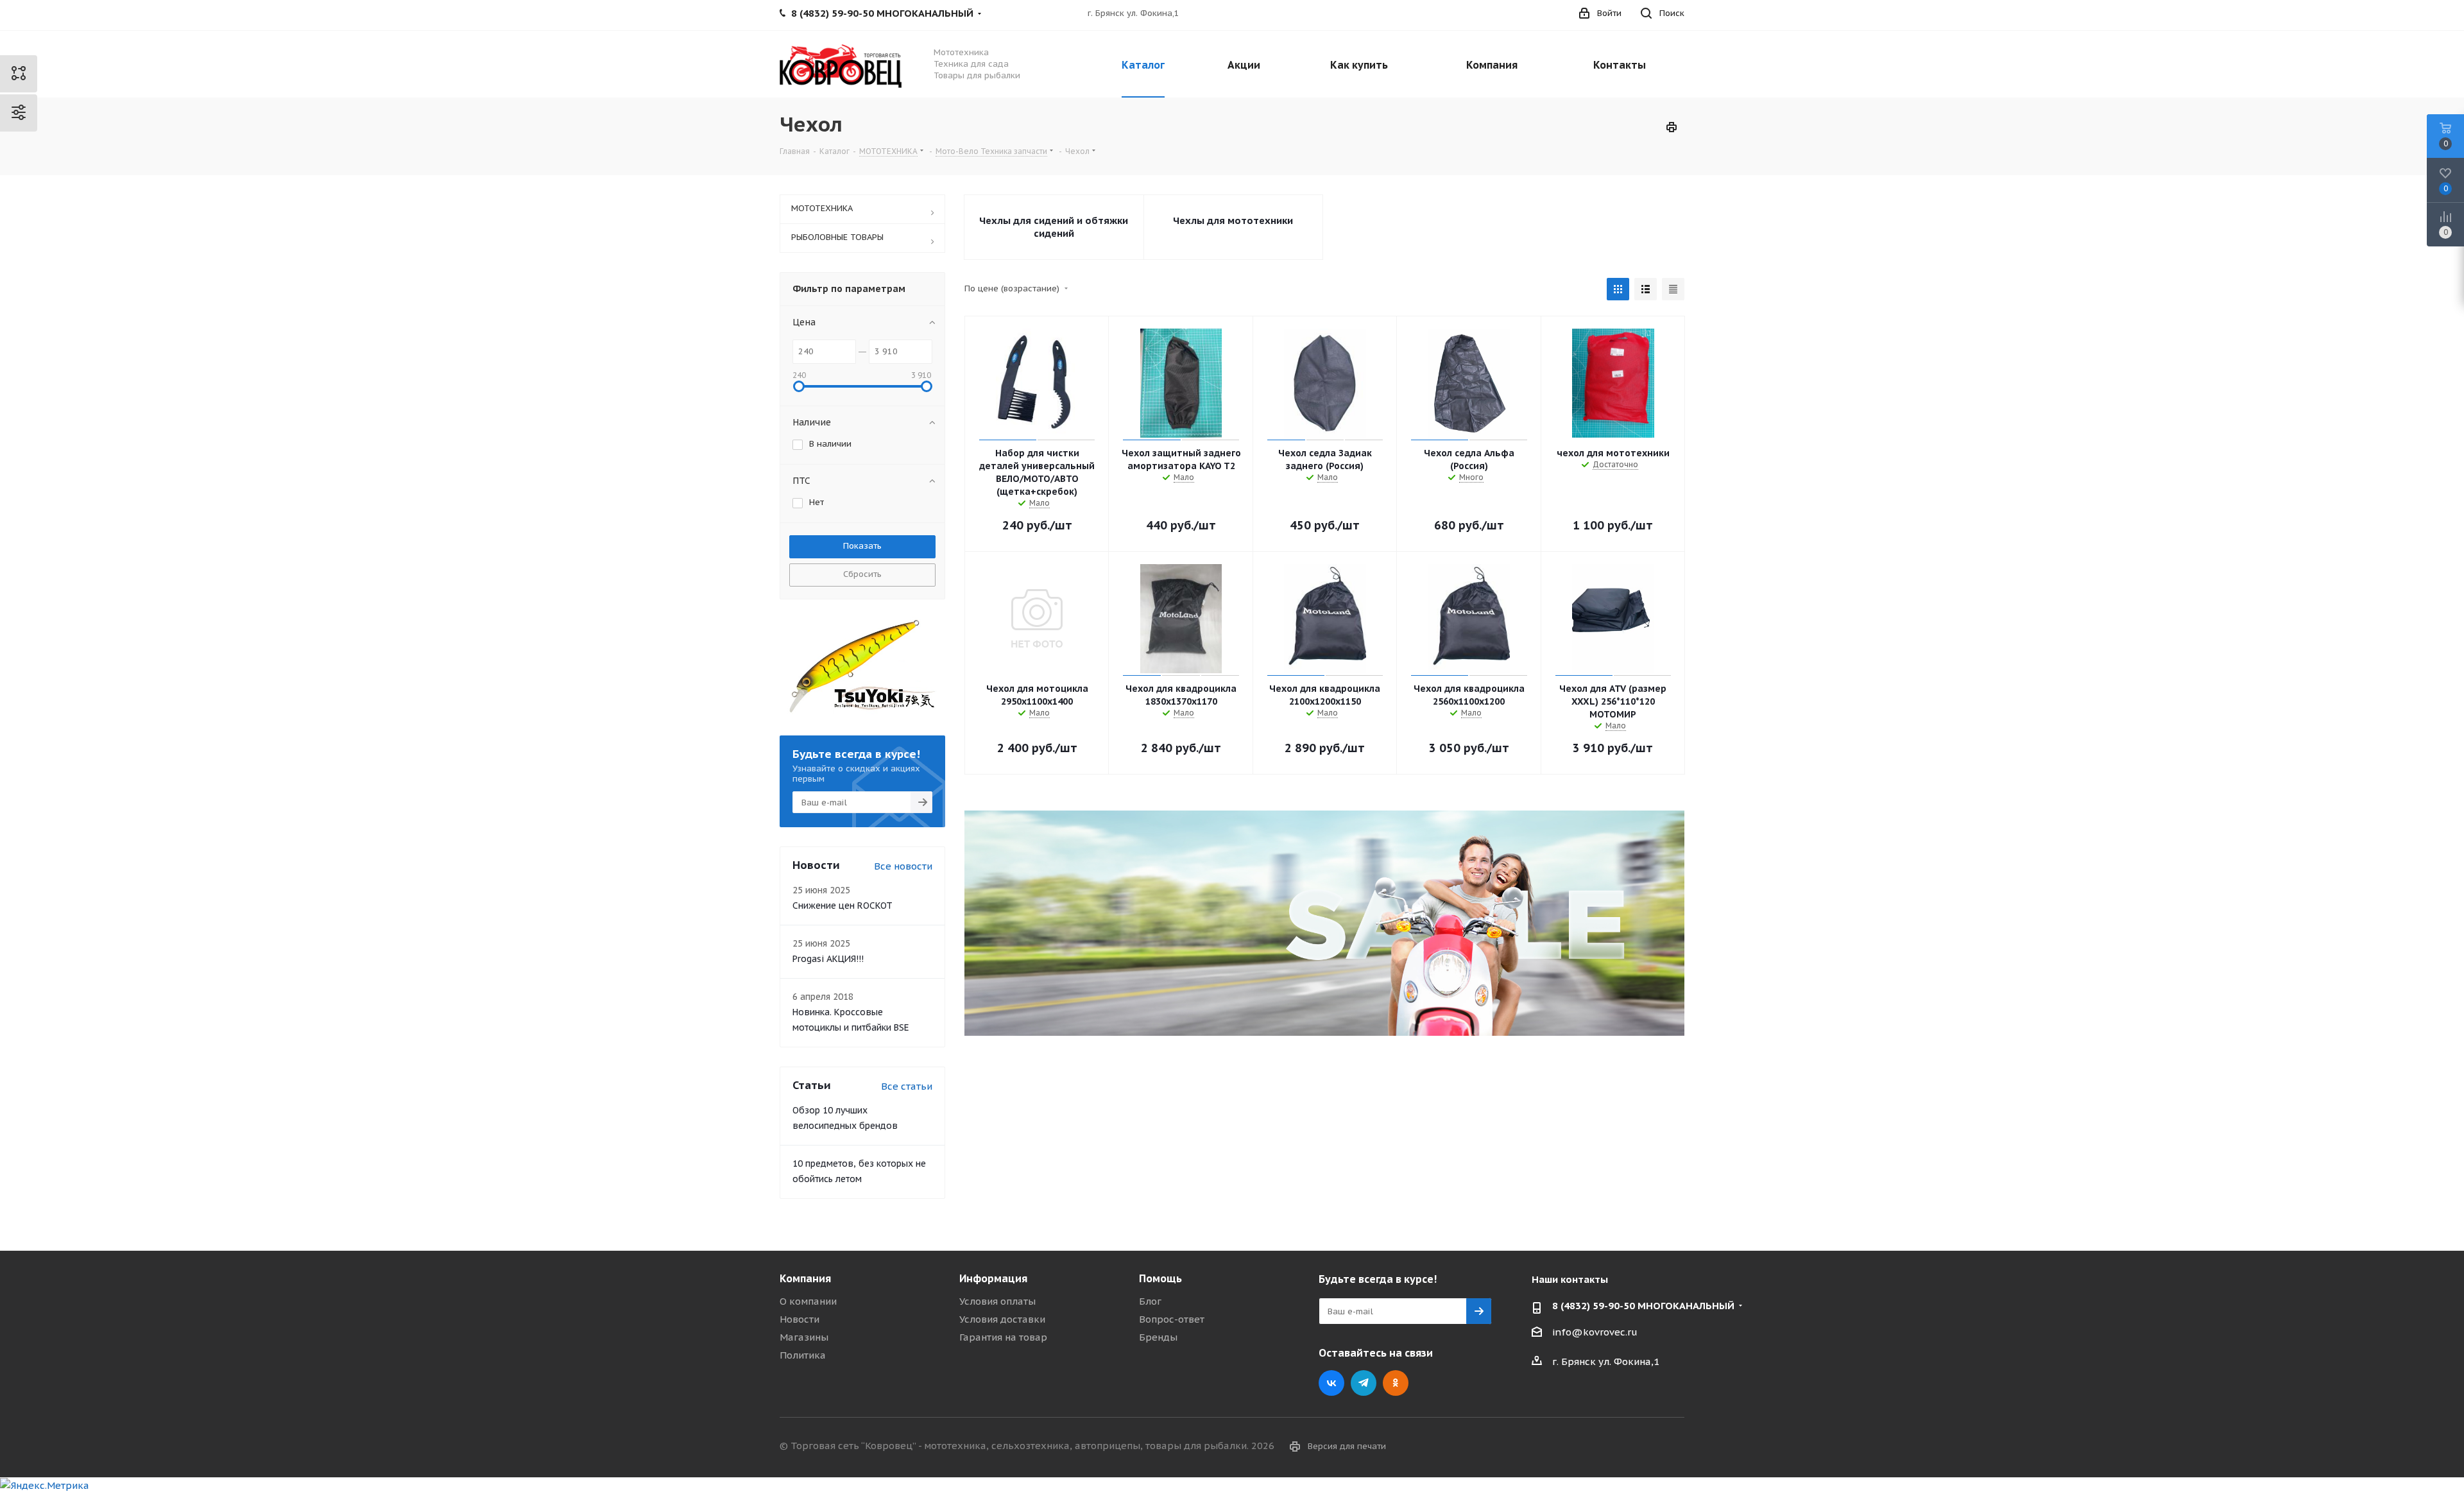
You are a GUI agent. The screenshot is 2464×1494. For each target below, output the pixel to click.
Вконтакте (1331, 1383)
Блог (1150, 1301)
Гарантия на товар (1003, 1337)
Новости (800, 1319)
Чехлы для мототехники (1233, 220)
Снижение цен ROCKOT (843, 906)
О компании (808, 1301)
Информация (993, 1278)
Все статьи (907, 1086)
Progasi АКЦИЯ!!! (828, 959)
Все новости (903, 866)
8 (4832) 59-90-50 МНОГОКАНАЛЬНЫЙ (1643, 1306)
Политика (803, 1355)
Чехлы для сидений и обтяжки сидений (1054, 227)
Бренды (1158, 1337)
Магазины (804, 1337)
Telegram (1364, 1383)
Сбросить (862, 574)
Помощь (1160, 1278)
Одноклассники (1396, 1383)
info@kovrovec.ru (1595, 1332)
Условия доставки (1002, 1319)
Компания (805, 1278)
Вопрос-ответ (1172, 1319)
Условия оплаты (997, 1301)
